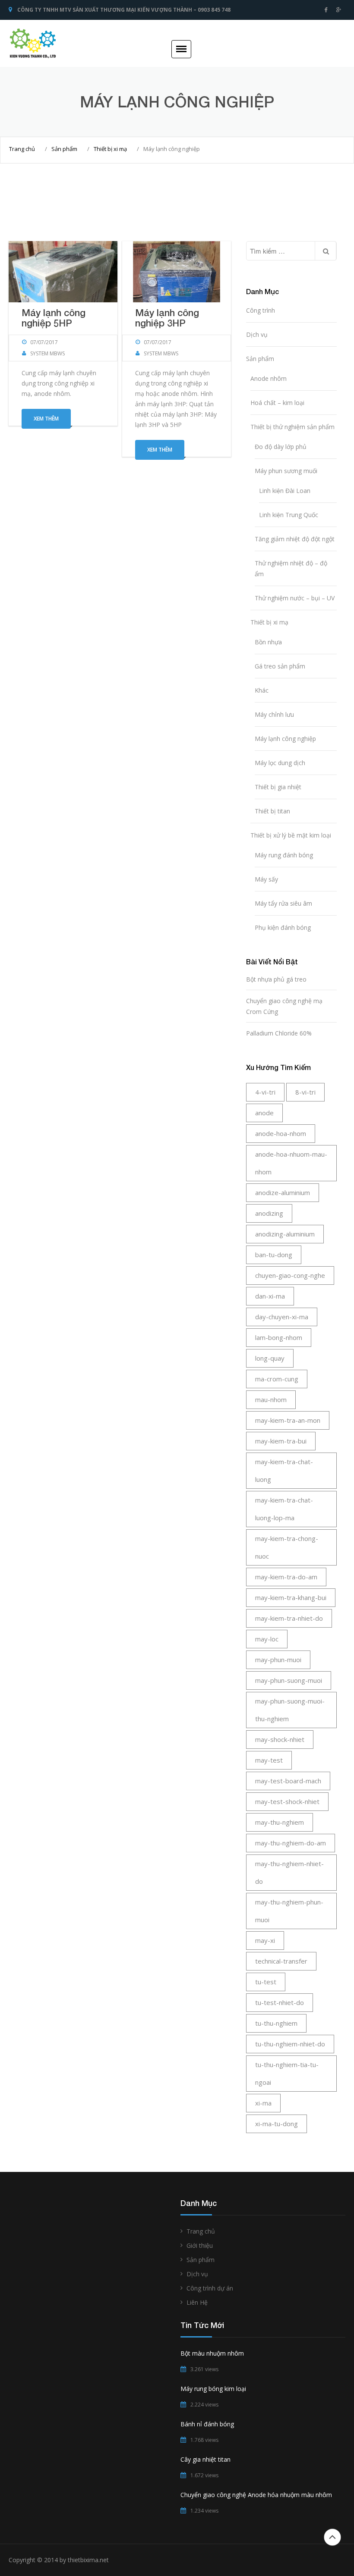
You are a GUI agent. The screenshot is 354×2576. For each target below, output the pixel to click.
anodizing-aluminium (285, 1234)
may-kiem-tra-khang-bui (291, 1597)
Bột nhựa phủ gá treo (276, 979)
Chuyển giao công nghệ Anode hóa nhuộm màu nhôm (256, 2495)
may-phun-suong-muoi (289, 1680)
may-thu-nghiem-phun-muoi (289, 1911)
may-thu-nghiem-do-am (291, 1843)
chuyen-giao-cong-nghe (290, 1275)
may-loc (267, 1639)
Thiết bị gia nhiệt (278, 787)
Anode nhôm (269, 378)
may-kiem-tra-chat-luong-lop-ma (284, 1509)
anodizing (269, 1213)
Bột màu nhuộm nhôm (212, 2353)
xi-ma (263, 2103)
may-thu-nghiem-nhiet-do (289, 1872)
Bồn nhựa (268, 642)
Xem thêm (46, 419)
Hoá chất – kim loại (277, 403)
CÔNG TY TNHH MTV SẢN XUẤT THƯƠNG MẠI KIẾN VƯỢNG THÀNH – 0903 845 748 (124, 10)
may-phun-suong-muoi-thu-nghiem (290, 1710)
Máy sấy (266, 879)
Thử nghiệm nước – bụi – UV (295, 598)
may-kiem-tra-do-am (286, 1577)
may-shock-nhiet (280, 1739)
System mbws (47, 353)
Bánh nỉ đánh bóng (207, 2424)
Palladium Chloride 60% (279, 1033)
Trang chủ (22, 149)
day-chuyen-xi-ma (282, 1317)
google (339, 10)
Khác (262, 690)
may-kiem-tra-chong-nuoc (287, 1547)
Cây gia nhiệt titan (205, 2459)
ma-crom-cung (277, 1379)
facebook (326, 10)
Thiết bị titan (272, 811)
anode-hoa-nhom (281, 1133)
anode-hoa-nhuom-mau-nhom (291, 1163)
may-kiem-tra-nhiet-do (289, 1618)
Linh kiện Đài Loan (285, 491)
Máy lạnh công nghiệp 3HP (167, 318)
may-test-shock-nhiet (287, 1801)
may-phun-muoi (278, 1660)
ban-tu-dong (274, 1255)
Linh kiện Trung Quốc (289, 515)
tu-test (266, 1982)
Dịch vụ (257, 334)
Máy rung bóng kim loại (213, 2389)
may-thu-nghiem (280, 1822)
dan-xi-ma (270, 1296)
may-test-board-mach (288, 1781)
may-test (269, 1760)
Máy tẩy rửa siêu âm (283, 903)
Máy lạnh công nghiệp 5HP (54, 318)
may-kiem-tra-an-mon (288, 1420)
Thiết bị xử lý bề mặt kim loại (291, 835)
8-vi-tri (305, 1092)
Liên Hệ (197, 2302)
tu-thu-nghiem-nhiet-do (290, 2044)
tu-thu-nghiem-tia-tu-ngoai (287, 2073)
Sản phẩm (64, 149)
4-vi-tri (265, 1092)
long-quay (270, 1358)
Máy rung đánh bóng (284, 855)
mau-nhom (271, 1399)
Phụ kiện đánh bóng (283, 927)
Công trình (261, 310)
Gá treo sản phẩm (280, 666)
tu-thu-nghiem (276, 2023)
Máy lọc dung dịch (280, 763)
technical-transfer (281, 1961)
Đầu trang (332, 2537)
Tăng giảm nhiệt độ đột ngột (295, 539)
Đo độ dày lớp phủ (281, 447)
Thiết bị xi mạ (110, 149)
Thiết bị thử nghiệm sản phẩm (292, 427)
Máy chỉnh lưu (274, 714)
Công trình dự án (210, 2288)
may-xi (265, 1940)
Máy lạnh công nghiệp (285, 739)
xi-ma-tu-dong (277, 2124)
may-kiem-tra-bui (281, 1441)
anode (264, 1113)
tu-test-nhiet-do (280, 2002)
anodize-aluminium (283, 1192)
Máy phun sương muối (286, 471)
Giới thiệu (200, 2245)
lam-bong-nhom (279, 1337)
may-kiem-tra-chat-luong (284, 1470)
